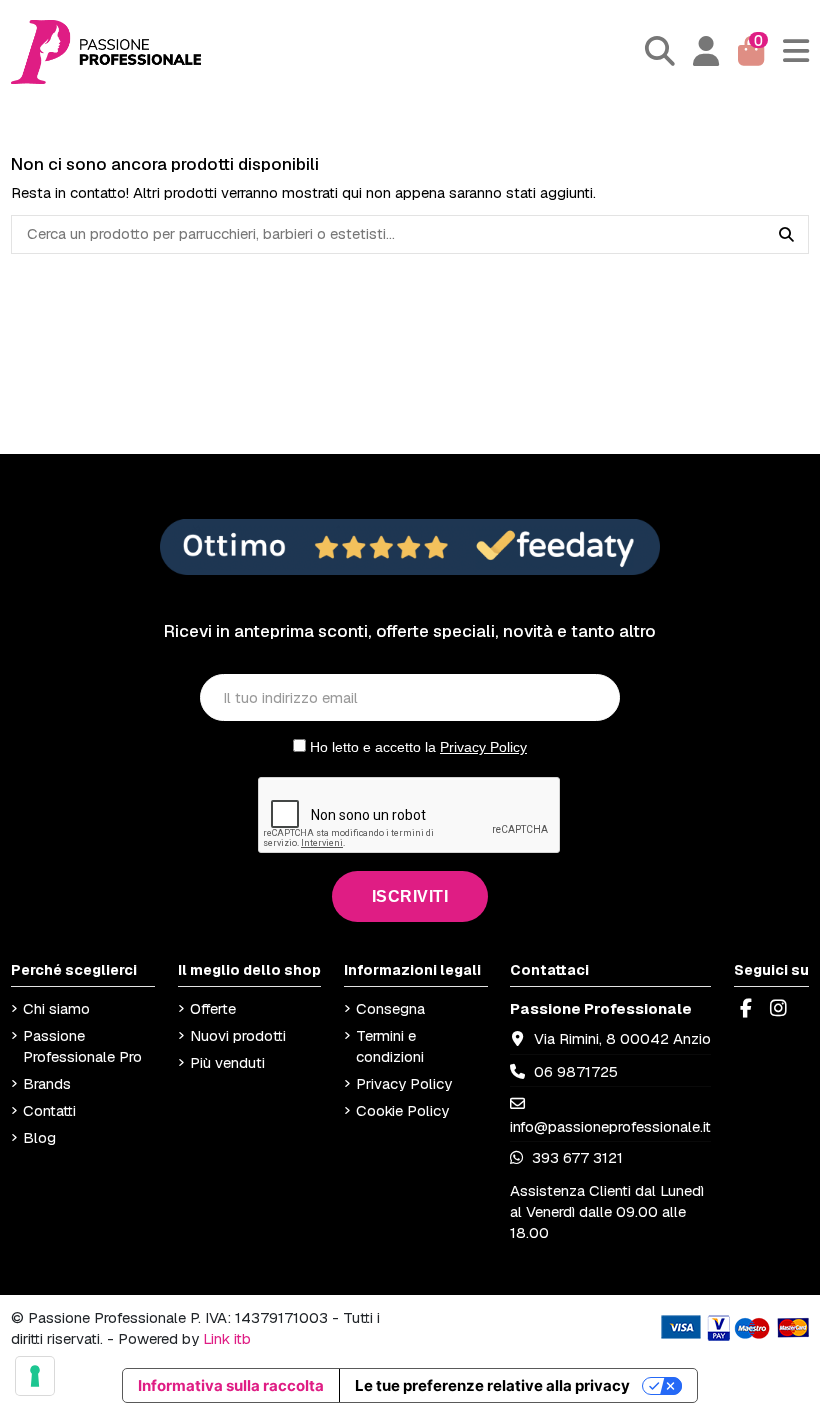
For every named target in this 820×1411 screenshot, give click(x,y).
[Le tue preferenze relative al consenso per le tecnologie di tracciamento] (35, 1376)
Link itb (227, 1338)
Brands (47, 1083)
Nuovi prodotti (238, 1035)
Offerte (213, 1008)
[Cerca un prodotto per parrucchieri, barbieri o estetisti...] (786, 235)
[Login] (706, 52)
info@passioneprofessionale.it (610, 1126)
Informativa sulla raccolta (231, 1385)
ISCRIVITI (410, 896)
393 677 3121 (575, 1157)
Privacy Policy (483, 747)
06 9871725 (576, 1071)
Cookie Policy (402, 1110)
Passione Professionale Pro (82, 1046)
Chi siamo (56, 1008)
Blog (39, 1137)
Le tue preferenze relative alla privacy (492, 1385)
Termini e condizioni (390, 1046)
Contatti (49, 1110)
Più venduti (227, 1062)
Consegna (390, 1008)
